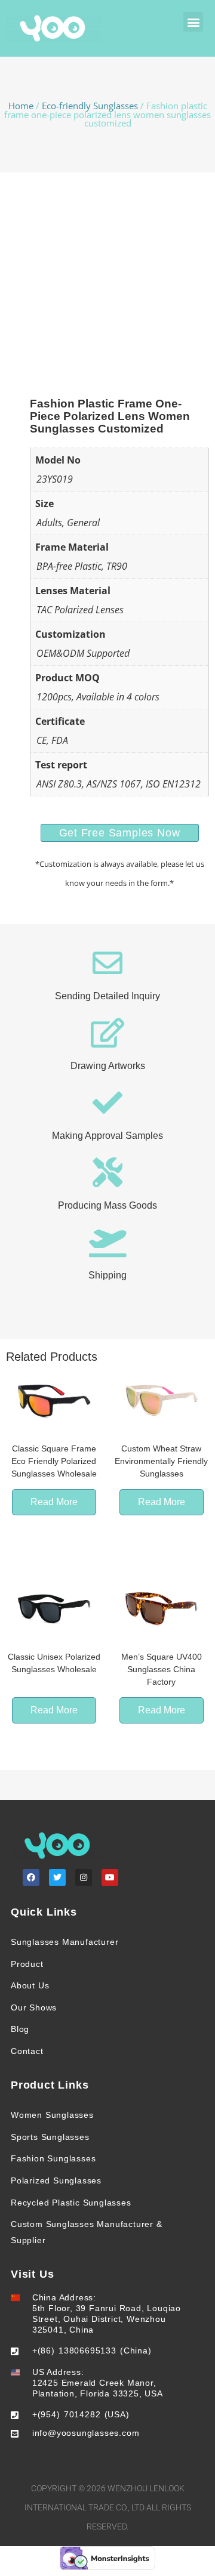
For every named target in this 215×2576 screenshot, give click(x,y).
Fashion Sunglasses (53, 2158)
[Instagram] (84, 1877)
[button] (193, 22)
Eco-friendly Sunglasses (90, 106)
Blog (20, 2029)
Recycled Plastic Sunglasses (71, 2203)
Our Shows (34, 2007)
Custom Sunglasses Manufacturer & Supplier (87, 2232)
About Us (30, 1985)
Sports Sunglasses (50, 2137)
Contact (27, 2051)
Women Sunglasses (52, 2115)
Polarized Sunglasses (56, 2180)
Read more (54, 1502)
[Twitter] (57, 1877)
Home (21, 106)
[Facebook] (31, 1877)
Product (27, 1964)
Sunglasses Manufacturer (64, 1942)
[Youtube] (110, 1877)
